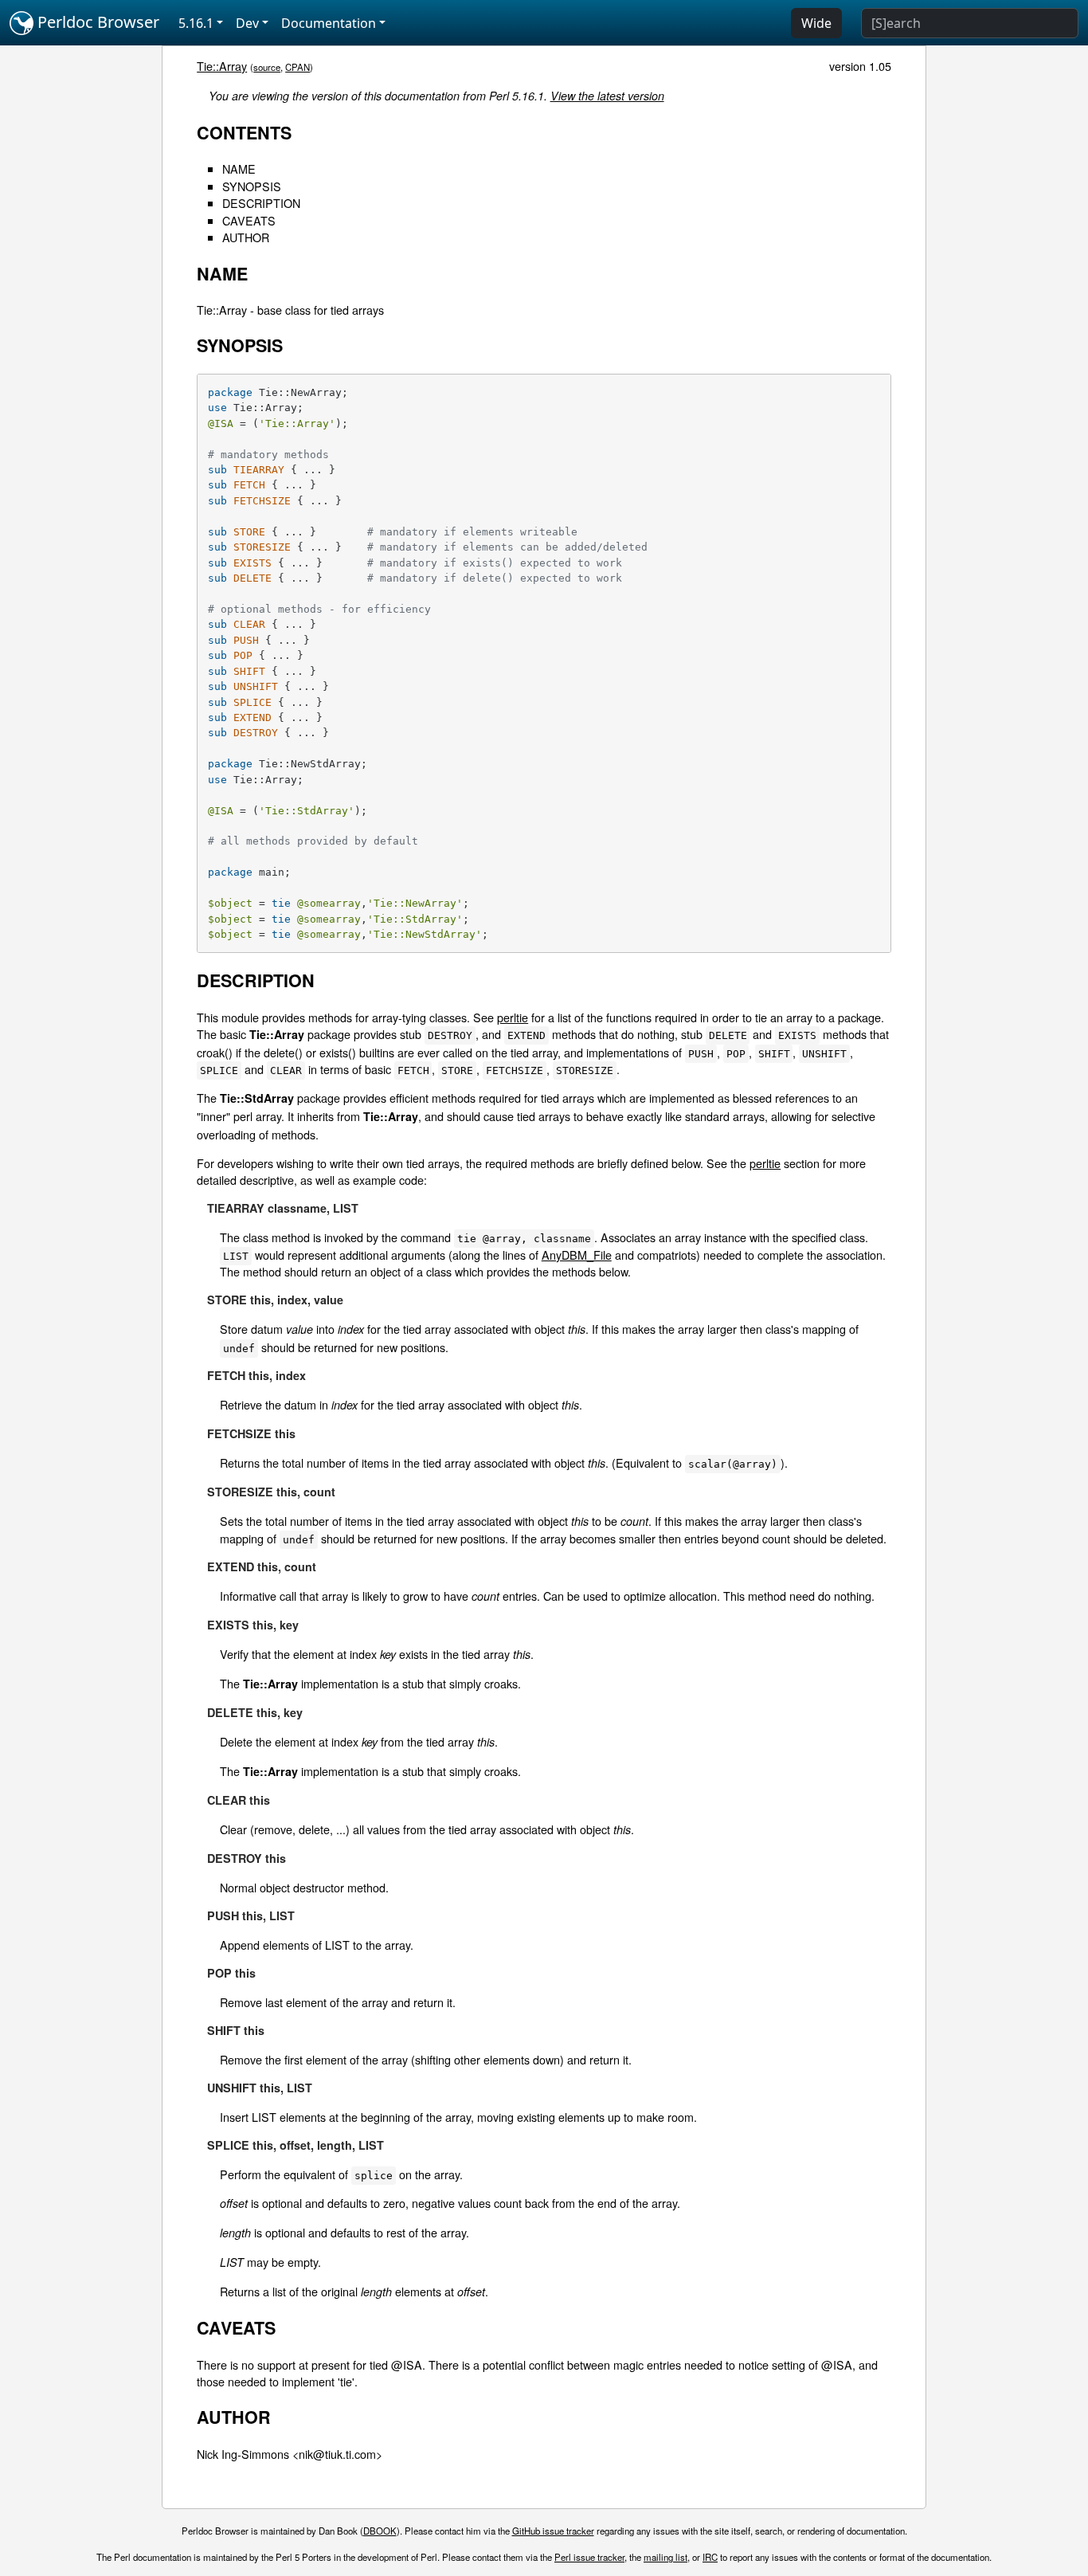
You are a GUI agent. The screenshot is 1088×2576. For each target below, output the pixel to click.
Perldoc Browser (96, 22)
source (267, 67)
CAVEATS (249, 220)
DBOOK (380, 2531)
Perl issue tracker (589, 2557)
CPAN (297, 67)
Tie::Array (222, 66)
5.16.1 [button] (196, 23)
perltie (513, 1017)
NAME (239, 169)
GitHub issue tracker (553, 2531)
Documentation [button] (329, 23)
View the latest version (607, 96)
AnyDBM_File (577, 1255)
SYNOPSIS (252, 186)
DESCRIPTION (261, 203)
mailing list (665, 2557)
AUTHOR (246, 237)
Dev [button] (247, 23)
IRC (710, 2557)
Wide (816, 23)
